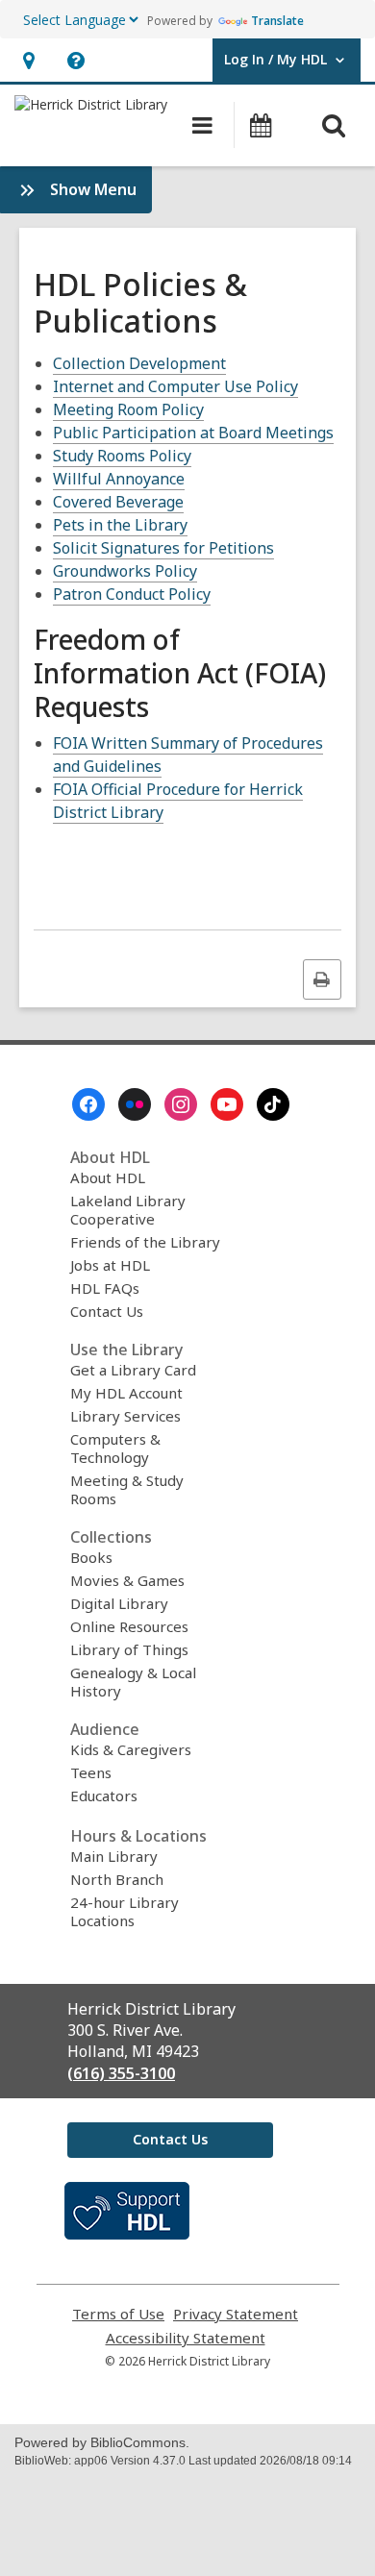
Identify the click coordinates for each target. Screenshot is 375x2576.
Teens (91, 1772)
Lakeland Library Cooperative (128, 1210)
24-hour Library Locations (125, 1911)
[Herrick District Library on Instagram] (181, 1104)
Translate (277, 21)
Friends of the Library (145, 1242)
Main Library (114, 1856)
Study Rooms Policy (122, 456)
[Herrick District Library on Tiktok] (273, 1104)
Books (91, 1557)
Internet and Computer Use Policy (175, 386)
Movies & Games (127, 1580)
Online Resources (129, 1626)
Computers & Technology (115, 1448)
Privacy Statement (236, 2314)
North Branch (117, 1879)
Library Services (125, 1416)
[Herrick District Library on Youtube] (227, 1104)
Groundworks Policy (125, 571)
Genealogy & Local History (133, 1682)
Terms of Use (118, 2314)
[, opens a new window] (127, 2234)
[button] (28, 60)
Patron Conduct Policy (132, 594)
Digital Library (119, 1603)
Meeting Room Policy (128, 409)
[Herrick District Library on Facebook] (88, 1104)
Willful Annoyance (119, 479)
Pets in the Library (120, 525)
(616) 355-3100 (121, 2073)
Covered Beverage (118, 502)
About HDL (108, 1177)
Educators (104, 1796)
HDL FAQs (105, 1288)
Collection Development (139, 363)
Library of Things (129, 1649)
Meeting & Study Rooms (127, 1489)
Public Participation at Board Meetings (193, 433)
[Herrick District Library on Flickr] (135, 1104)
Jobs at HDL (110, 1265)
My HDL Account (126, 1393)
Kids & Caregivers (131, 1749)
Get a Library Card (133, 1370)
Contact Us (107, 1311)
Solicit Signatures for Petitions (163, 548)
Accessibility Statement (186, 2338)
